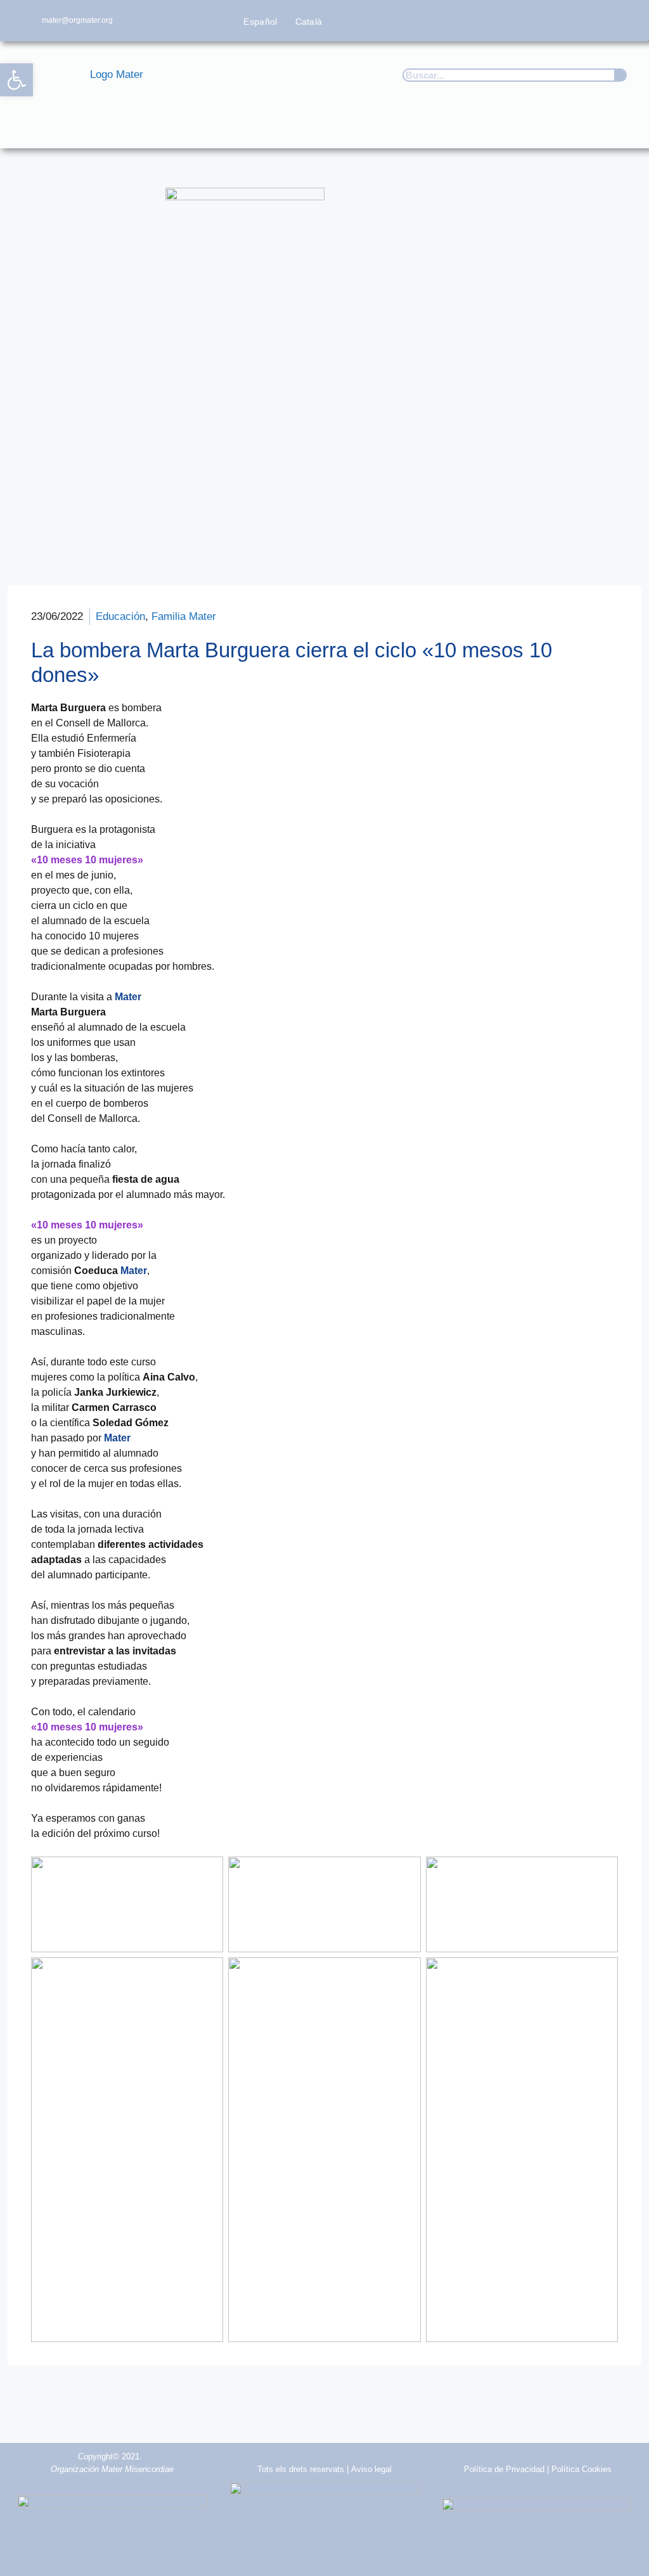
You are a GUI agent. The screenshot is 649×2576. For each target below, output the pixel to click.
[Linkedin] (624, 21)
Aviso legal (371, 2469)
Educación (120, 616)
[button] (621, 130)
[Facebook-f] (524, 21)
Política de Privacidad (504, 2469)
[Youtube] (599, 21)
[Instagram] (574, 21)
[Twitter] (549, 21)
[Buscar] (620, 75)
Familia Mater (184, 616)
